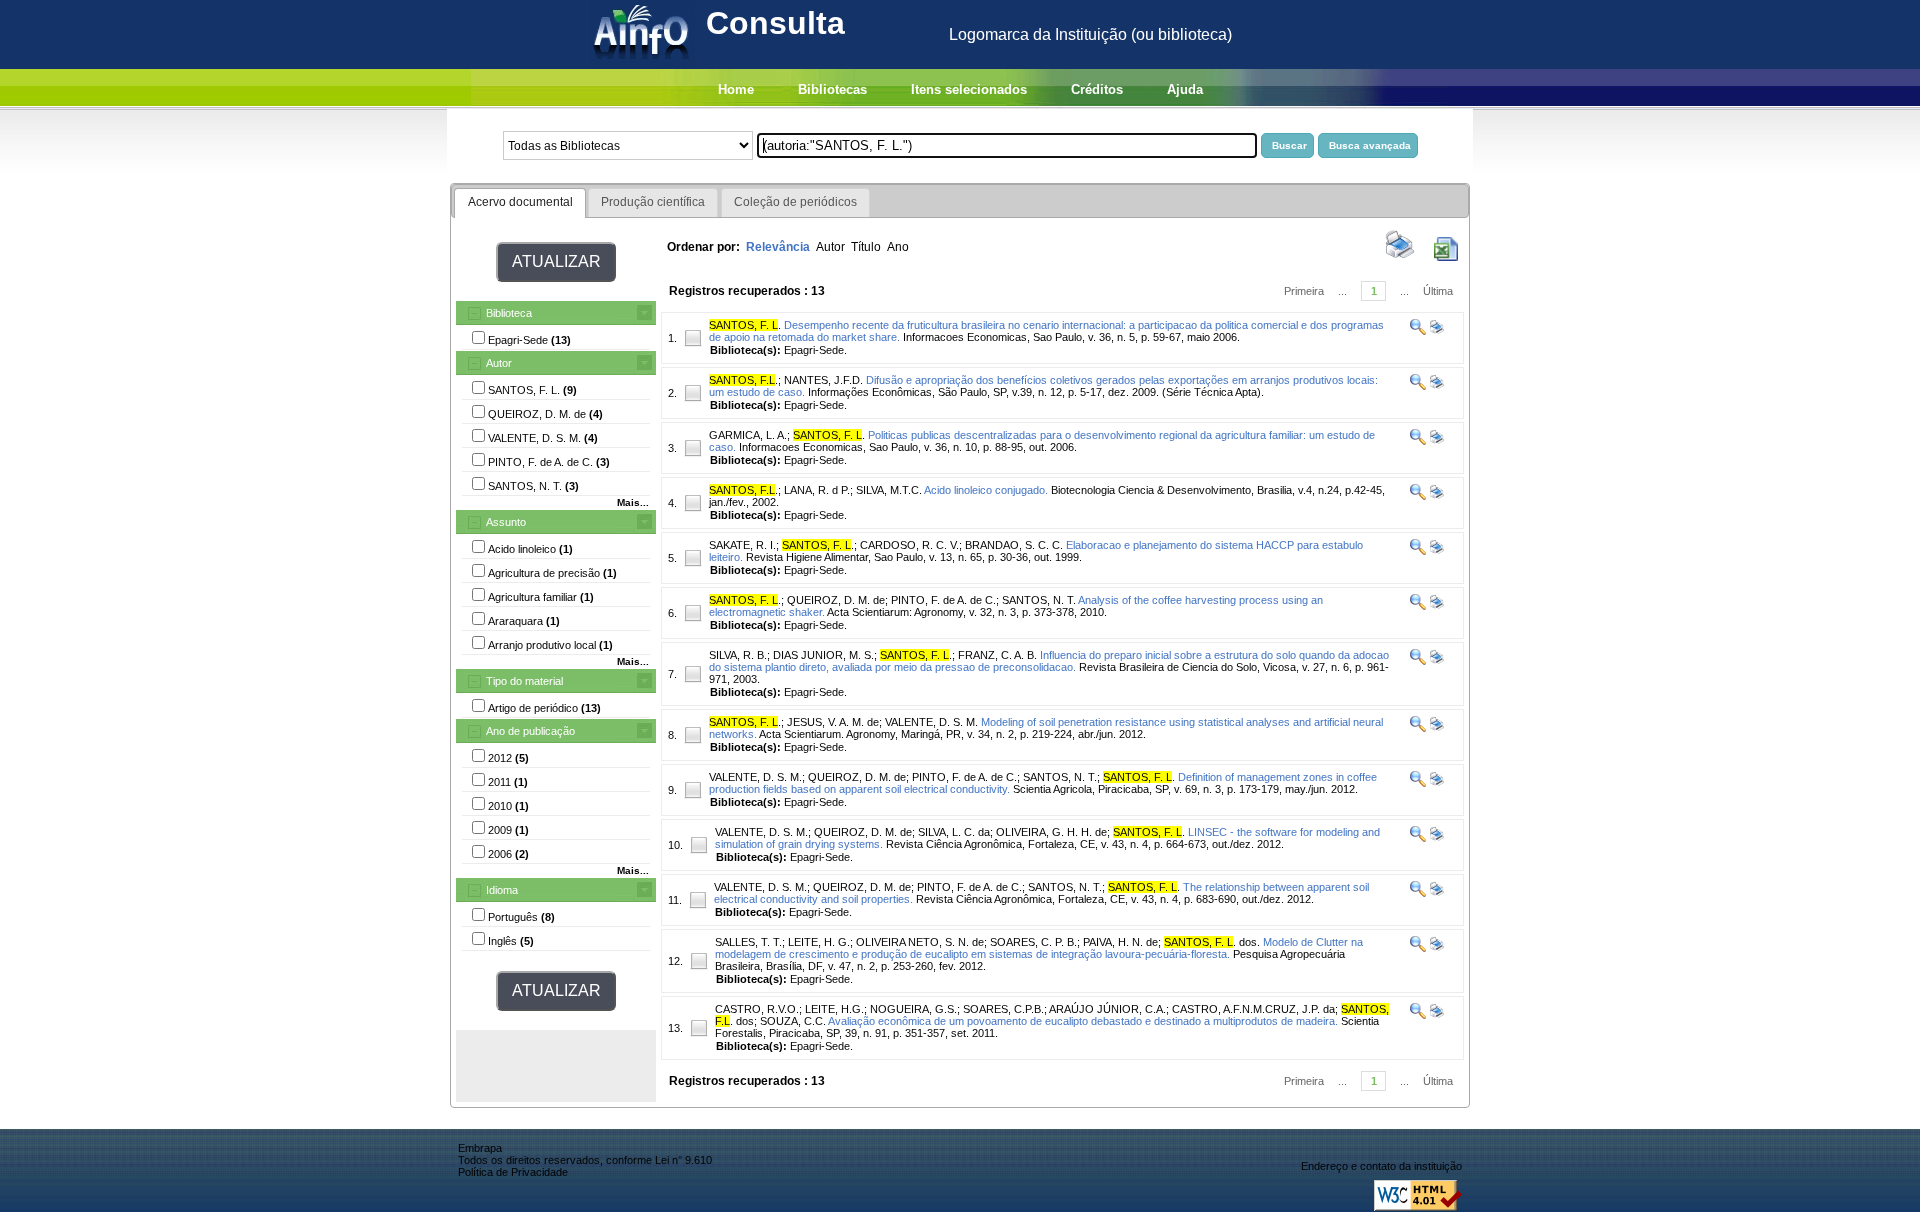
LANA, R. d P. (817, 490)
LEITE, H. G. (819, 942)
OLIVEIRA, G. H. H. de (1051, 832)
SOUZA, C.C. (793, 1021)
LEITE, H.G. (834, 1009)
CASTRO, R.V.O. (757, 1009)
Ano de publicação (530, 731)
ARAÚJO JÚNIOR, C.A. (1107, 1009)
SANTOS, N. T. (1039, 600)
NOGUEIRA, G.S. (913, 1009)
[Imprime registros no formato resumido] (1400, 257)
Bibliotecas (832, 89)
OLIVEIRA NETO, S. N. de (920, 942)
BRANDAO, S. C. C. (1014, 545)
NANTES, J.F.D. (823, 380)
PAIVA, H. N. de (1120, 942)
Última (1438, 291)
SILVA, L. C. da (954, 832)
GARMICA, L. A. (748, 435)
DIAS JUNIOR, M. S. (823, 655)
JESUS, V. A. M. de (833, 722)
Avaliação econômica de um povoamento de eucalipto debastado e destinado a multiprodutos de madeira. (1083, 1021)
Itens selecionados (969, 89)
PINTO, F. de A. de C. (943, 600)
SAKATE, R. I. (742, 545)
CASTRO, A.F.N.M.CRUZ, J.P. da (1253, 1009)
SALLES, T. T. (748, 942)
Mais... (633, 502)
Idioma (502, 890)
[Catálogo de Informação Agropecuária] (642, 63)
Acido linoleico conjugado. (986, 490)
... (1342, 291)
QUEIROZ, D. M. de (836, 600)
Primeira (1304, 291)
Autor (499, 363)
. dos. (1212, 942)
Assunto (506, 522)
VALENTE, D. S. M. (931, 722)
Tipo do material (524, 681)
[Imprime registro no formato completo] (1435, 331)
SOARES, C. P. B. (1033, 942)
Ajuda (1185, 89)
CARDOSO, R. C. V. (909, 545)
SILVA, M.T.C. (889, 490)
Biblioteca (509, 313)
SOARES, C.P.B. (1003, 1009)
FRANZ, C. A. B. (997, 655)
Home (736, 89)
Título (866, 247)
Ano (898, 247)
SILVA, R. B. (738, 655)
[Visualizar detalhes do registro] (1418, 331)
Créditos (1097, 89)
